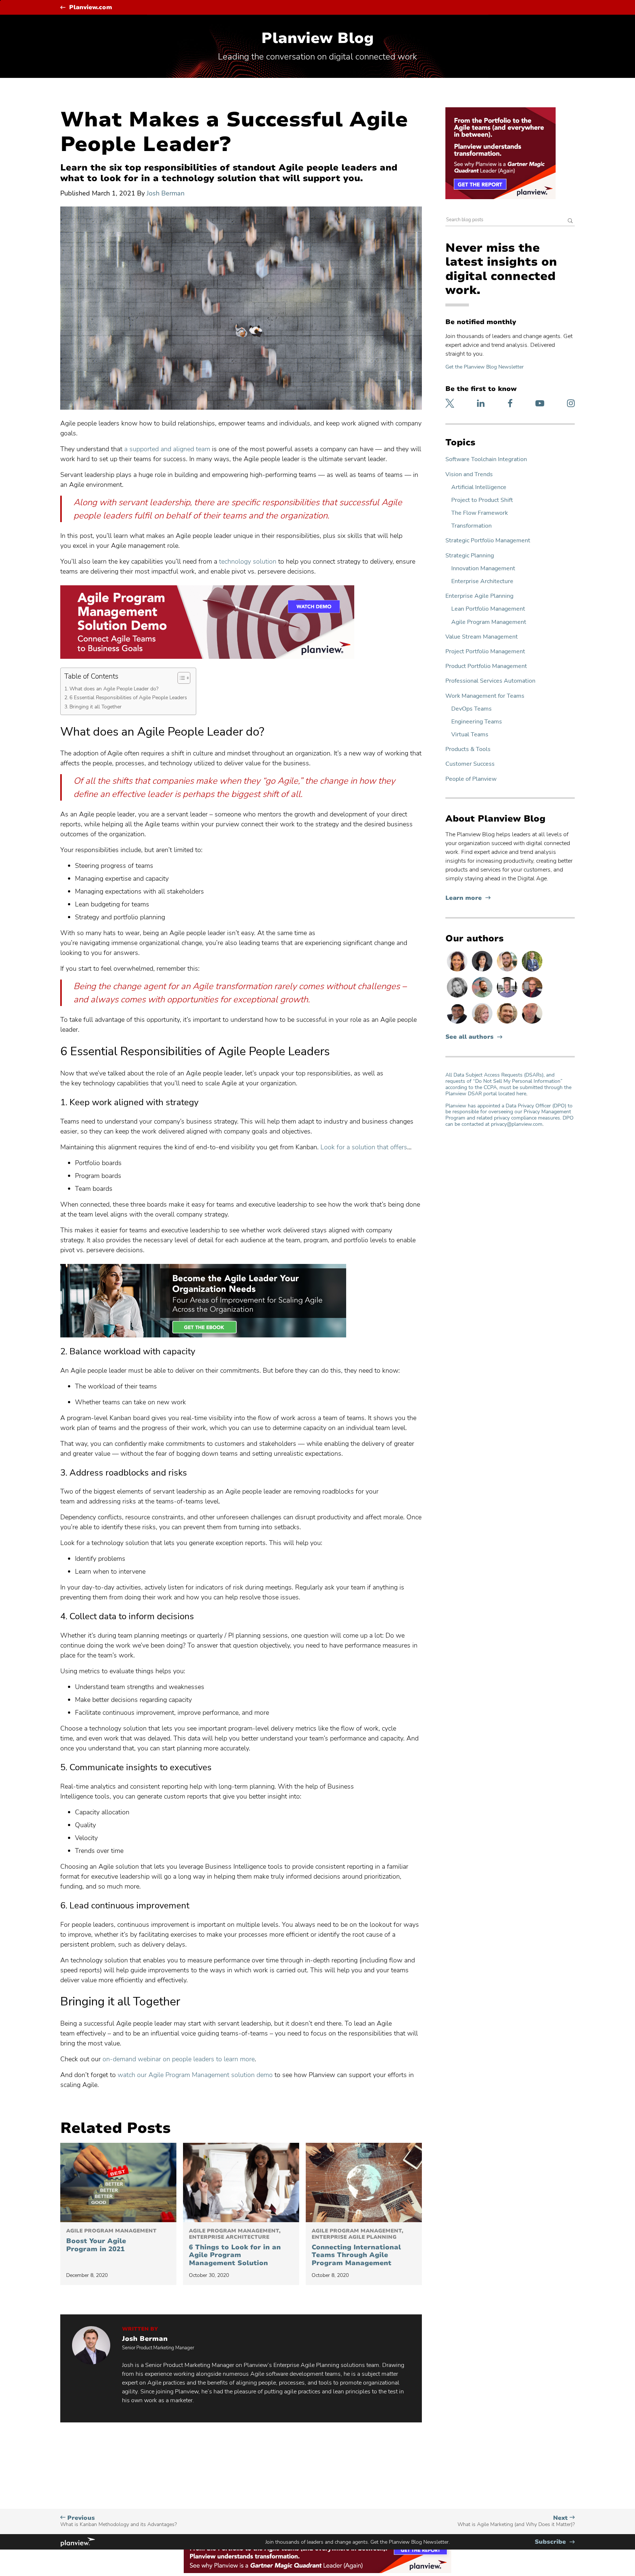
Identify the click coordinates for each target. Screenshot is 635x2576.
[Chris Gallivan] (532, 1023)
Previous (119, 2521)
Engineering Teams (477, 722)
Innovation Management (483, 569)
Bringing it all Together (96, 707)
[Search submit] (570, 221)
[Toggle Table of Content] (180, 678)
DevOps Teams (471, 709)
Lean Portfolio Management (488, 609)
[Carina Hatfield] (483, 1023)
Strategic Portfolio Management (488, 541)
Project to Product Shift (482, 500)
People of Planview (471, 779)
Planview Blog (317, 38)
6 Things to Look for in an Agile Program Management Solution (235, 2248)
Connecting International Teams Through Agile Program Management (357, 2248)
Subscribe (555, 2542)
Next (516, 2521)
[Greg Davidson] (508, 997)
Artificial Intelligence (479, 487)
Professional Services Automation (490, 681)
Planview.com (91, 8)
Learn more (468, 898)
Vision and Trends (469, 475)
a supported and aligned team (167, 449)
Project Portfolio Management (485, 652)
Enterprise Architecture (482, 581)
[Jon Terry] (508, 1023)
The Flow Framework (480, 513)
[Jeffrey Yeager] (483, 997)
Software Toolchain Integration (486, 459)
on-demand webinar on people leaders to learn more (179, 2059)
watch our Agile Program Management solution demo (195, 2075)
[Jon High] (508, 971)
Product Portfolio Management (486, 666)
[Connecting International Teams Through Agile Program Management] (364, 2182)
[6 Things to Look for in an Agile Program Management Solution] (241, 2182)
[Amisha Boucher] (483, 971)
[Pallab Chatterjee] (458, 1023)
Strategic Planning (470, 556)
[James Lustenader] (532, 971)
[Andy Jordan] (532, 997)
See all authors (469, 1037)
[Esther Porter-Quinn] (458, 997)
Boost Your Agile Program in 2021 (111, 2241)
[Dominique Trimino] (458, 971)
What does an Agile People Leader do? (115, 689)
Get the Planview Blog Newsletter (485, 367)
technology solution (248, 561)
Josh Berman (166, 193)
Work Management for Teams (485, 696)
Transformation (471, 526)
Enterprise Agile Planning (479, 596)
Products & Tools (468, 749)
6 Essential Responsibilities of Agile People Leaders (129, 697)
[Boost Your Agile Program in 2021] (118, 2182)
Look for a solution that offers (364, 1147)
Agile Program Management (489, 622)
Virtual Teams (470, 735)
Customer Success (470, 764)
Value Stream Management (482, 637)
